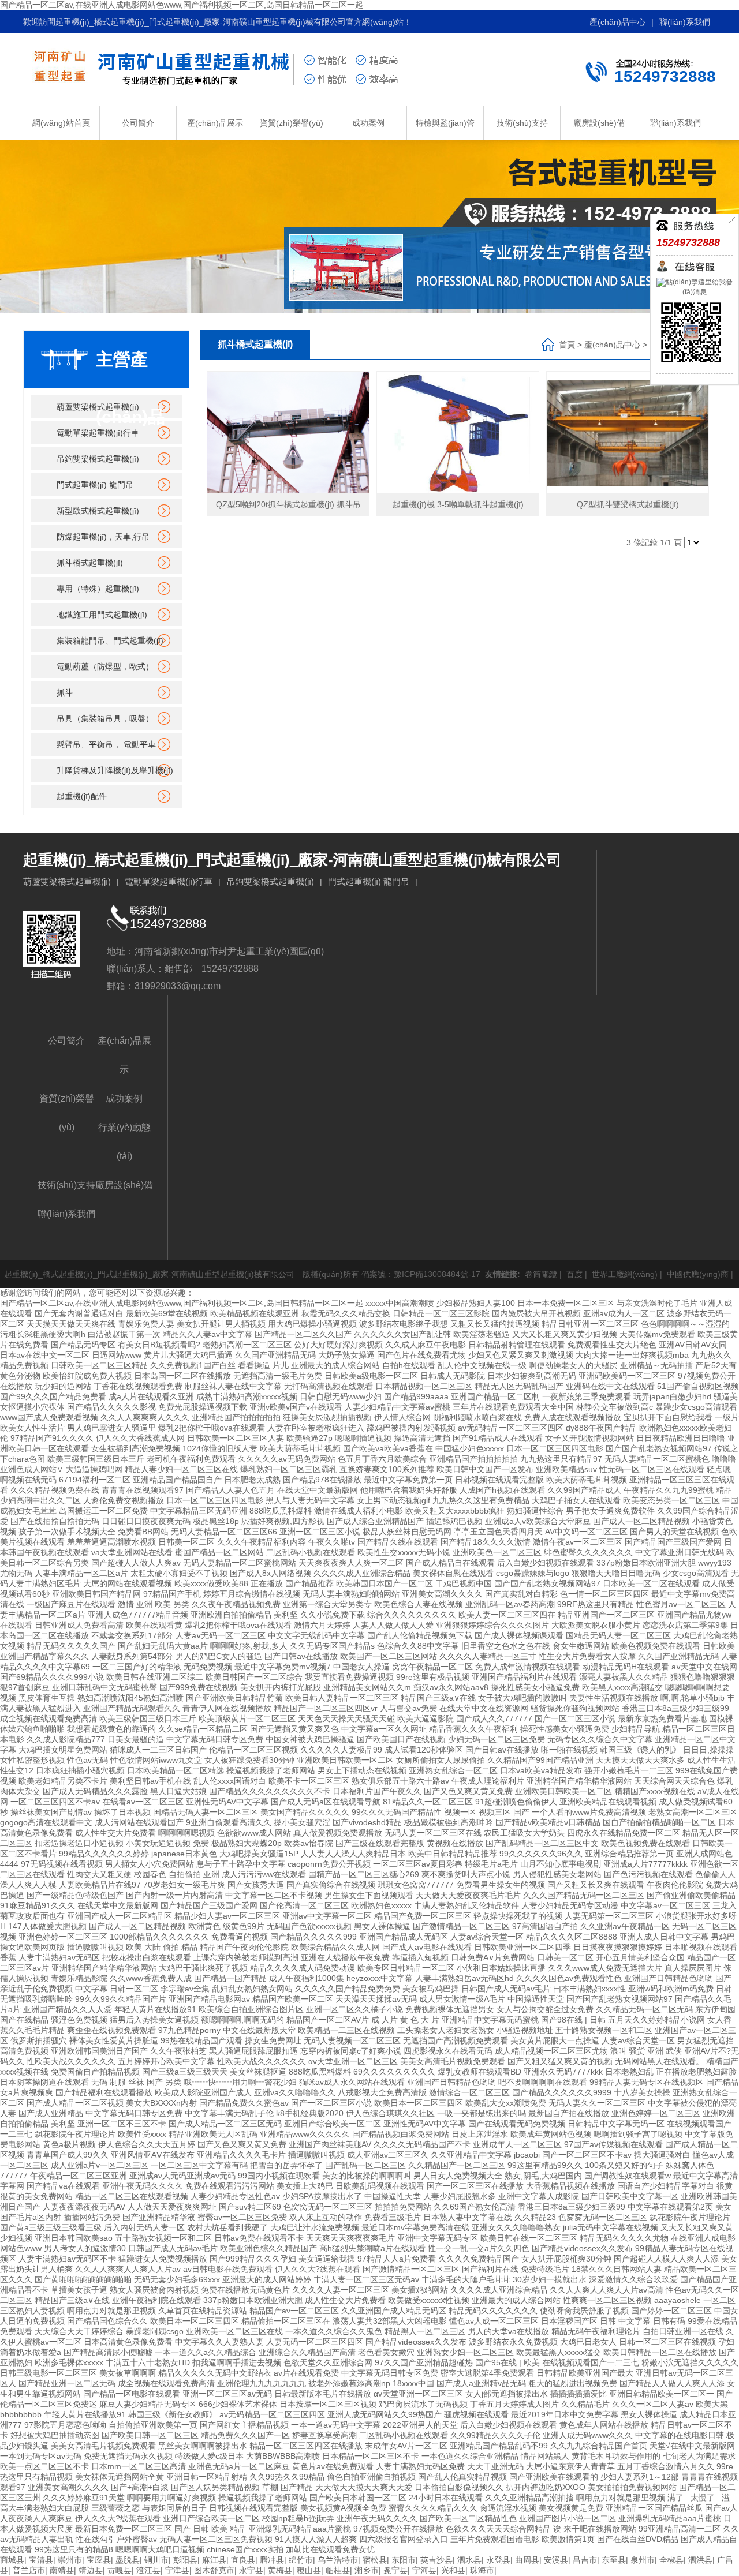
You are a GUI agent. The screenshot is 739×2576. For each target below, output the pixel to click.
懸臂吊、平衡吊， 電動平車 (106, 744)
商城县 (12, 2560)
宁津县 (177, 2570)
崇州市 (70, 2560)
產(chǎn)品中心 (617, 22)
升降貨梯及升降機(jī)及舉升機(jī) (115, 770)
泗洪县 (700, 2560)
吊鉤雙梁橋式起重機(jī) (98, 459)
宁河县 (424, 2570)
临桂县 (338, 2570)
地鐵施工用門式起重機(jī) (102, 615)
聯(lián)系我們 (685, 22)
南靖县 (62, 2570)
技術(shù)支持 (522, 123)
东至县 (614, 2560)
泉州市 (643, 2560)
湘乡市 (367, 2570)
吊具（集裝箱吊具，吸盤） (105, 718)
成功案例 (368, 123)
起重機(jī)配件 (82, 796)
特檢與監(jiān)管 (445, 123)
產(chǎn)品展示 (215, 123)
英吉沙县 (436, 2560)
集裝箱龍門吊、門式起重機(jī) (110, 641)
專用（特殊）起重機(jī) (98, 589)
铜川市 (156, 2560)
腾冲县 (272, 2560)
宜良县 (243, 2560)
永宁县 (251, 2570)
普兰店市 (29, 2570)
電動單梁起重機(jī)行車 (98, 433)
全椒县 (671, 2560)
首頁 (567, 345)
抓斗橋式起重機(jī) (90, 563)
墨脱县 (128, 2560)
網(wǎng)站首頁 (61, 123)
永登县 (498, 2560)
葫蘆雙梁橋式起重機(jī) (98, 407)
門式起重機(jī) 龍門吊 (95, 485)
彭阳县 (185, 2560)
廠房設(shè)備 (599, 123)
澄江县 (148, 2570)
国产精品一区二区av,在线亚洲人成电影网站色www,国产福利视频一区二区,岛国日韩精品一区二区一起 (182, 5)
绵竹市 (301, 2560)
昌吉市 (585, 2560)
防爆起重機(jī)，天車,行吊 (103, 537)
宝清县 (41, 2560)
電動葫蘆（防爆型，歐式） (105, 667)
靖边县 (91, 2570)
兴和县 (453, 2570)
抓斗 (65, 692)
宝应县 (99, 2560)
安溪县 (556, 2560)
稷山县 (309, 2570)
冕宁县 (395, 2570)
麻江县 (214, 2560)
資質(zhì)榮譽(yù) (292, 123)
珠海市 (482, 2570)
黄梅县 (280, 2570)
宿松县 (375, 2560)
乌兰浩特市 (338, 2560)
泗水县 (469, 2560)
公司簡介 (138, 123)
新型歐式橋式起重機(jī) (98, 511)
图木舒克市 (214, 2570)
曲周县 (527, 2560)
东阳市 (404, 2560)
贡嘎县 (120, 2570)
